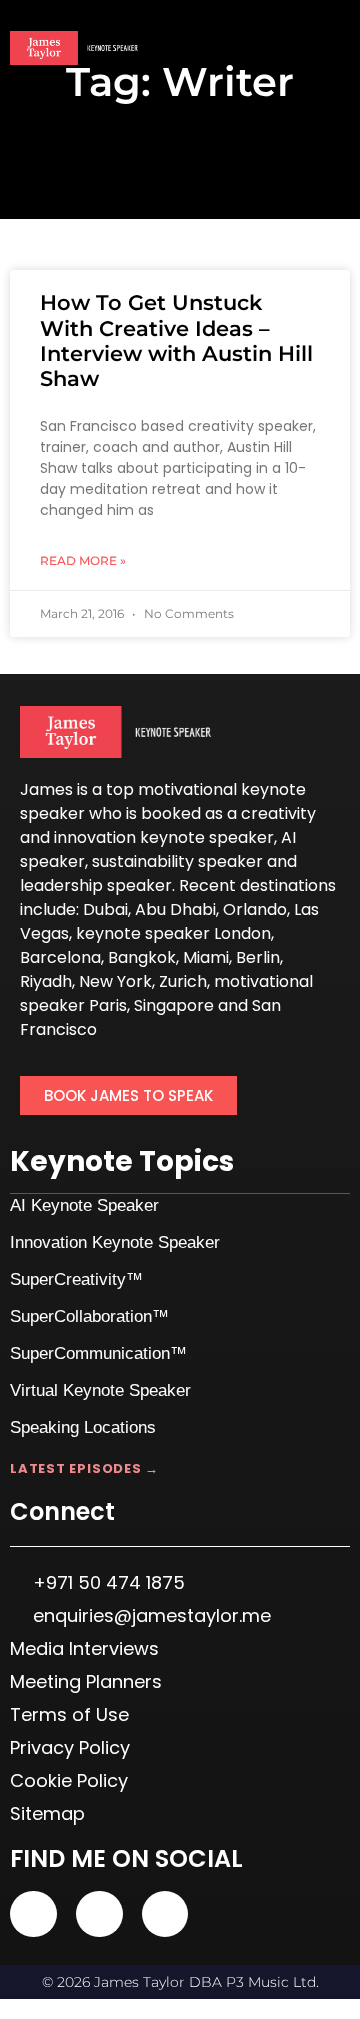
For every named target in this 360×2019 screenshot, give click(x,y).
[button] (336, 49)
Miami (206, 957)
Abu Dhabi (175, 909)
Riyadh (46, 981)
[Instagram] (165, 1914)
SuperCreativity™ (76, 1279)
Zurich (183, 981)
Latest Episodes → (84, 1468)
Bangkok (142, 957)
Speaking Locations (83, 1427)
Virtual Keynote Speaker (100, 1390)
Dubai (105, 909)
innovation (95, 837)
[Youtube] (33, 1914)
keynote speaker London (173, 933)
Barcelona (60, 957)
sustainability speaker (177, 861)
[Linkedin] (99, 1914)
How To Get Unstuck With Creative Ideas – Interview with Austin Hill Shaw (176, 340)
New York (115, 981)
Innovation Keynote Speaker (115, 1242)
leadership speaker (96, 885)
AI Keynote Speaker (84, 1205)
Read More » (83, 560)
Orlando (255, 909)
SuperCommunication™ (98, 1353)
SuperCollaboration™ (89, 1316)
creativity (278, 813)
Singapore (174, 1005)
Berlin (258, 957)
